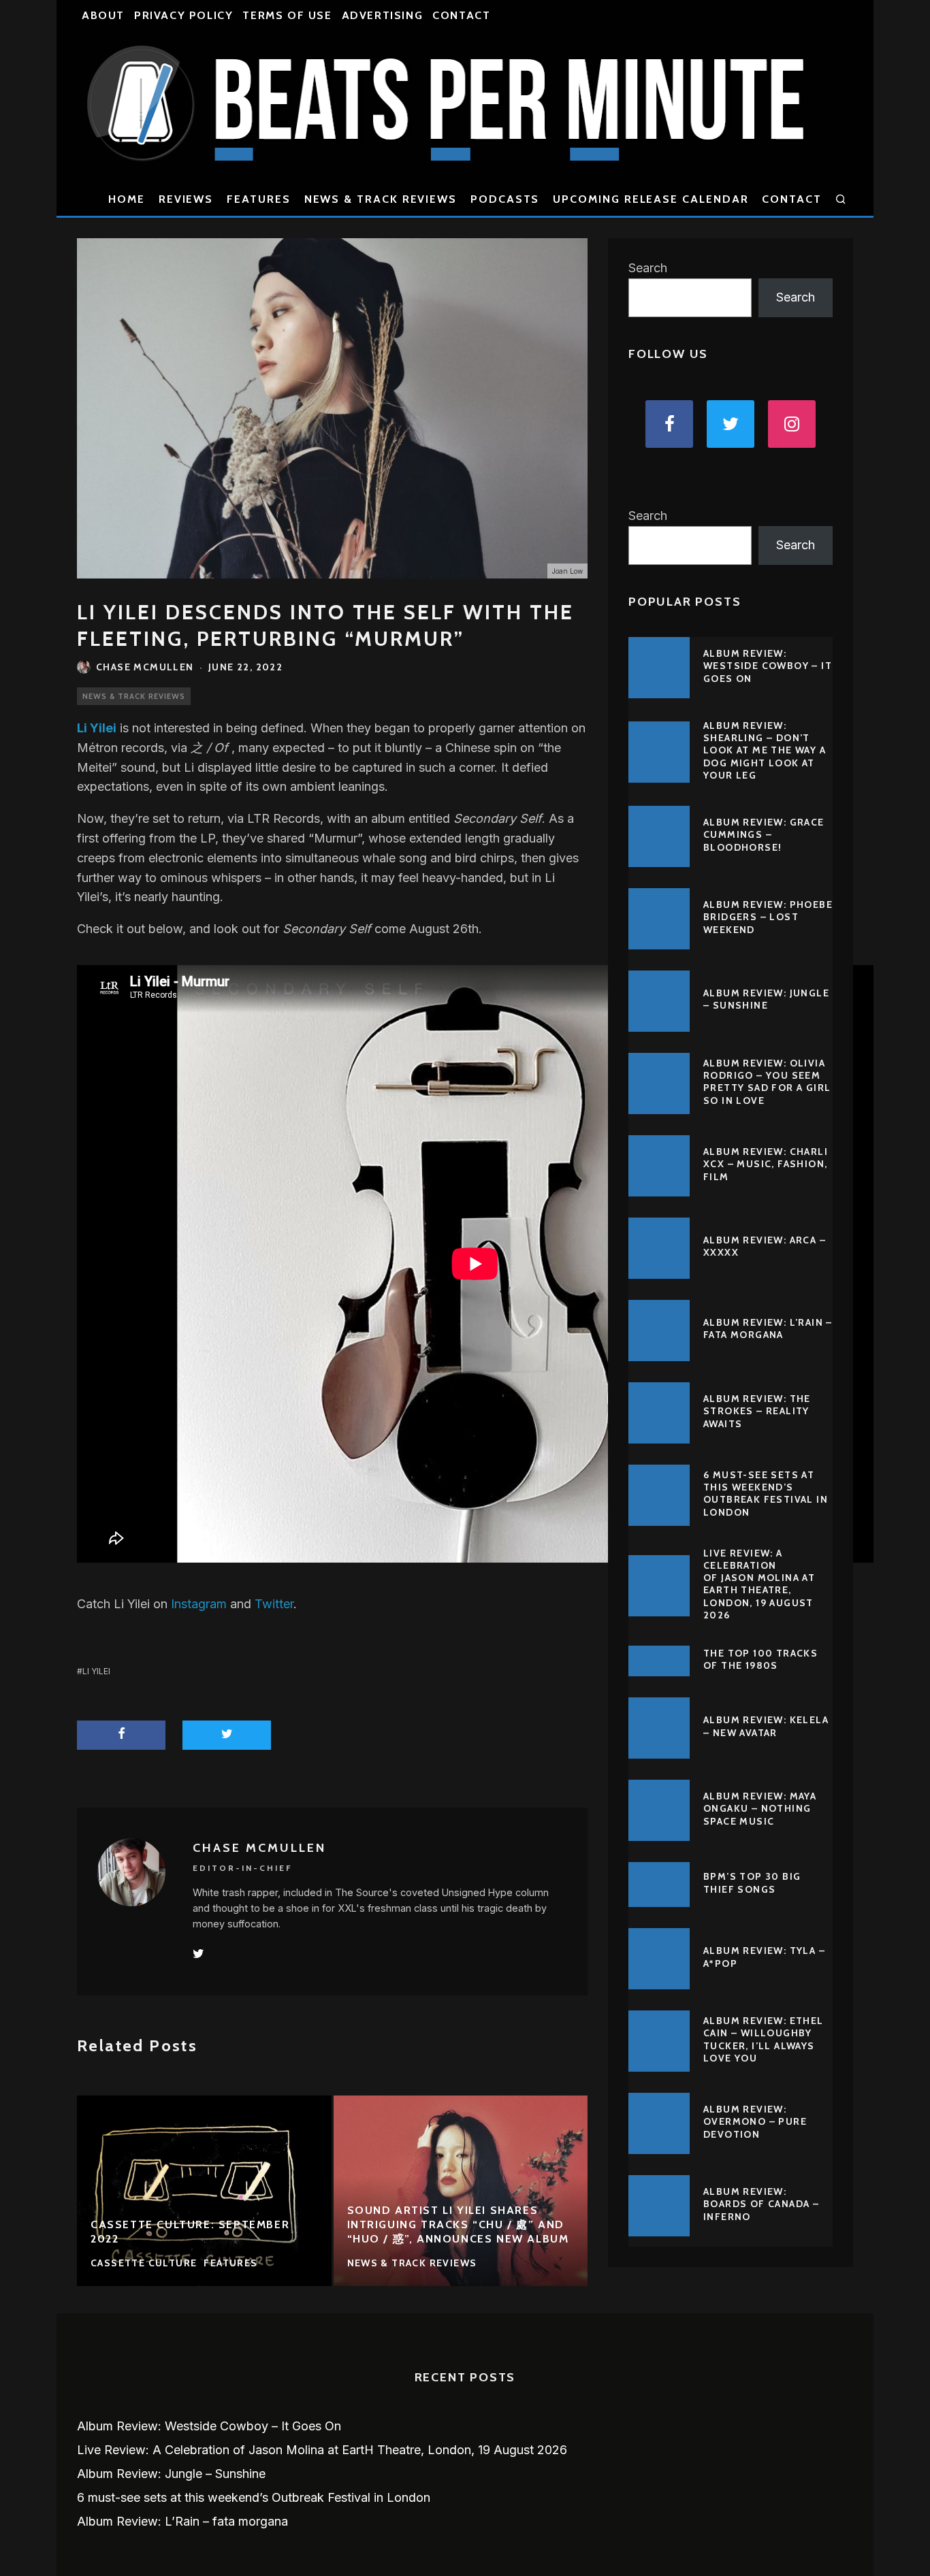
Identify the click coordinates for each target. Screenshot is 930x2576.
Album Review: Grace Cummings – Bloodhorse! (764, 834)
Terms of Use (287, 15)
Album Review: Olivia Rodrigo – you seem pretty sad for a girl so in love (767, 1082)
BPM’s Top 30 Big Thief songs (752, 1882)
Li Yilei (96, 1671)
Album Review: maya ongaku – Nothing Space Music (760, 1808)
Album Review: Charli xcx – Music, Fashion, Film (766, 1164)
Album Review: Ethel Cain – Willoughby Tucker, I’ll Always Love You (764, 2039)
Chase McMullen (145, 667)
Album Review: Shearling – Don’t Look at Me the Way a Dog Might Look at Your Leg (765, 750)
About (103, 15)
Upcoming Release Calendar (651, 199)
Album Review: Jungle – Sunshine (766, 999)
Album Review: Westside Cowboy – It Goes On (768, 666)
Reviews (186, 199)
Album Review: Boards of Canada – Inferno (761, 2204)
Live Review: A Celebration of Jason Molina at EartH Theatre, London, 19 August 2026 (759, 1584)
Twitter (274, 1604)
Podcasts (505, 199)
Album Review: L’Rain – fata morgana (768, 1328)
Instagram (199, 1604)
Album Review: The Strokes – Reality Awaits (757, 1411)
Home (127, 199)
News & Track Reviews (381, 199)
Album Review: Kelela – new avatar (766, 1726)
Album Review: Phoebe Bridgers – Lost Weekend (768, 917)
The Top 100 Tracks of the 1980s (760, 1659)
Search (648, 268)
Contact (461, 15)
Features (258, 199)
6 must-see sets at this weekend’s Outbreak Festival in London (766, 1494)
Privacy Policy (183, 15)
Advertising (383, 15)
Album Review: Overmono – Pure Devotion (755, 2121)
